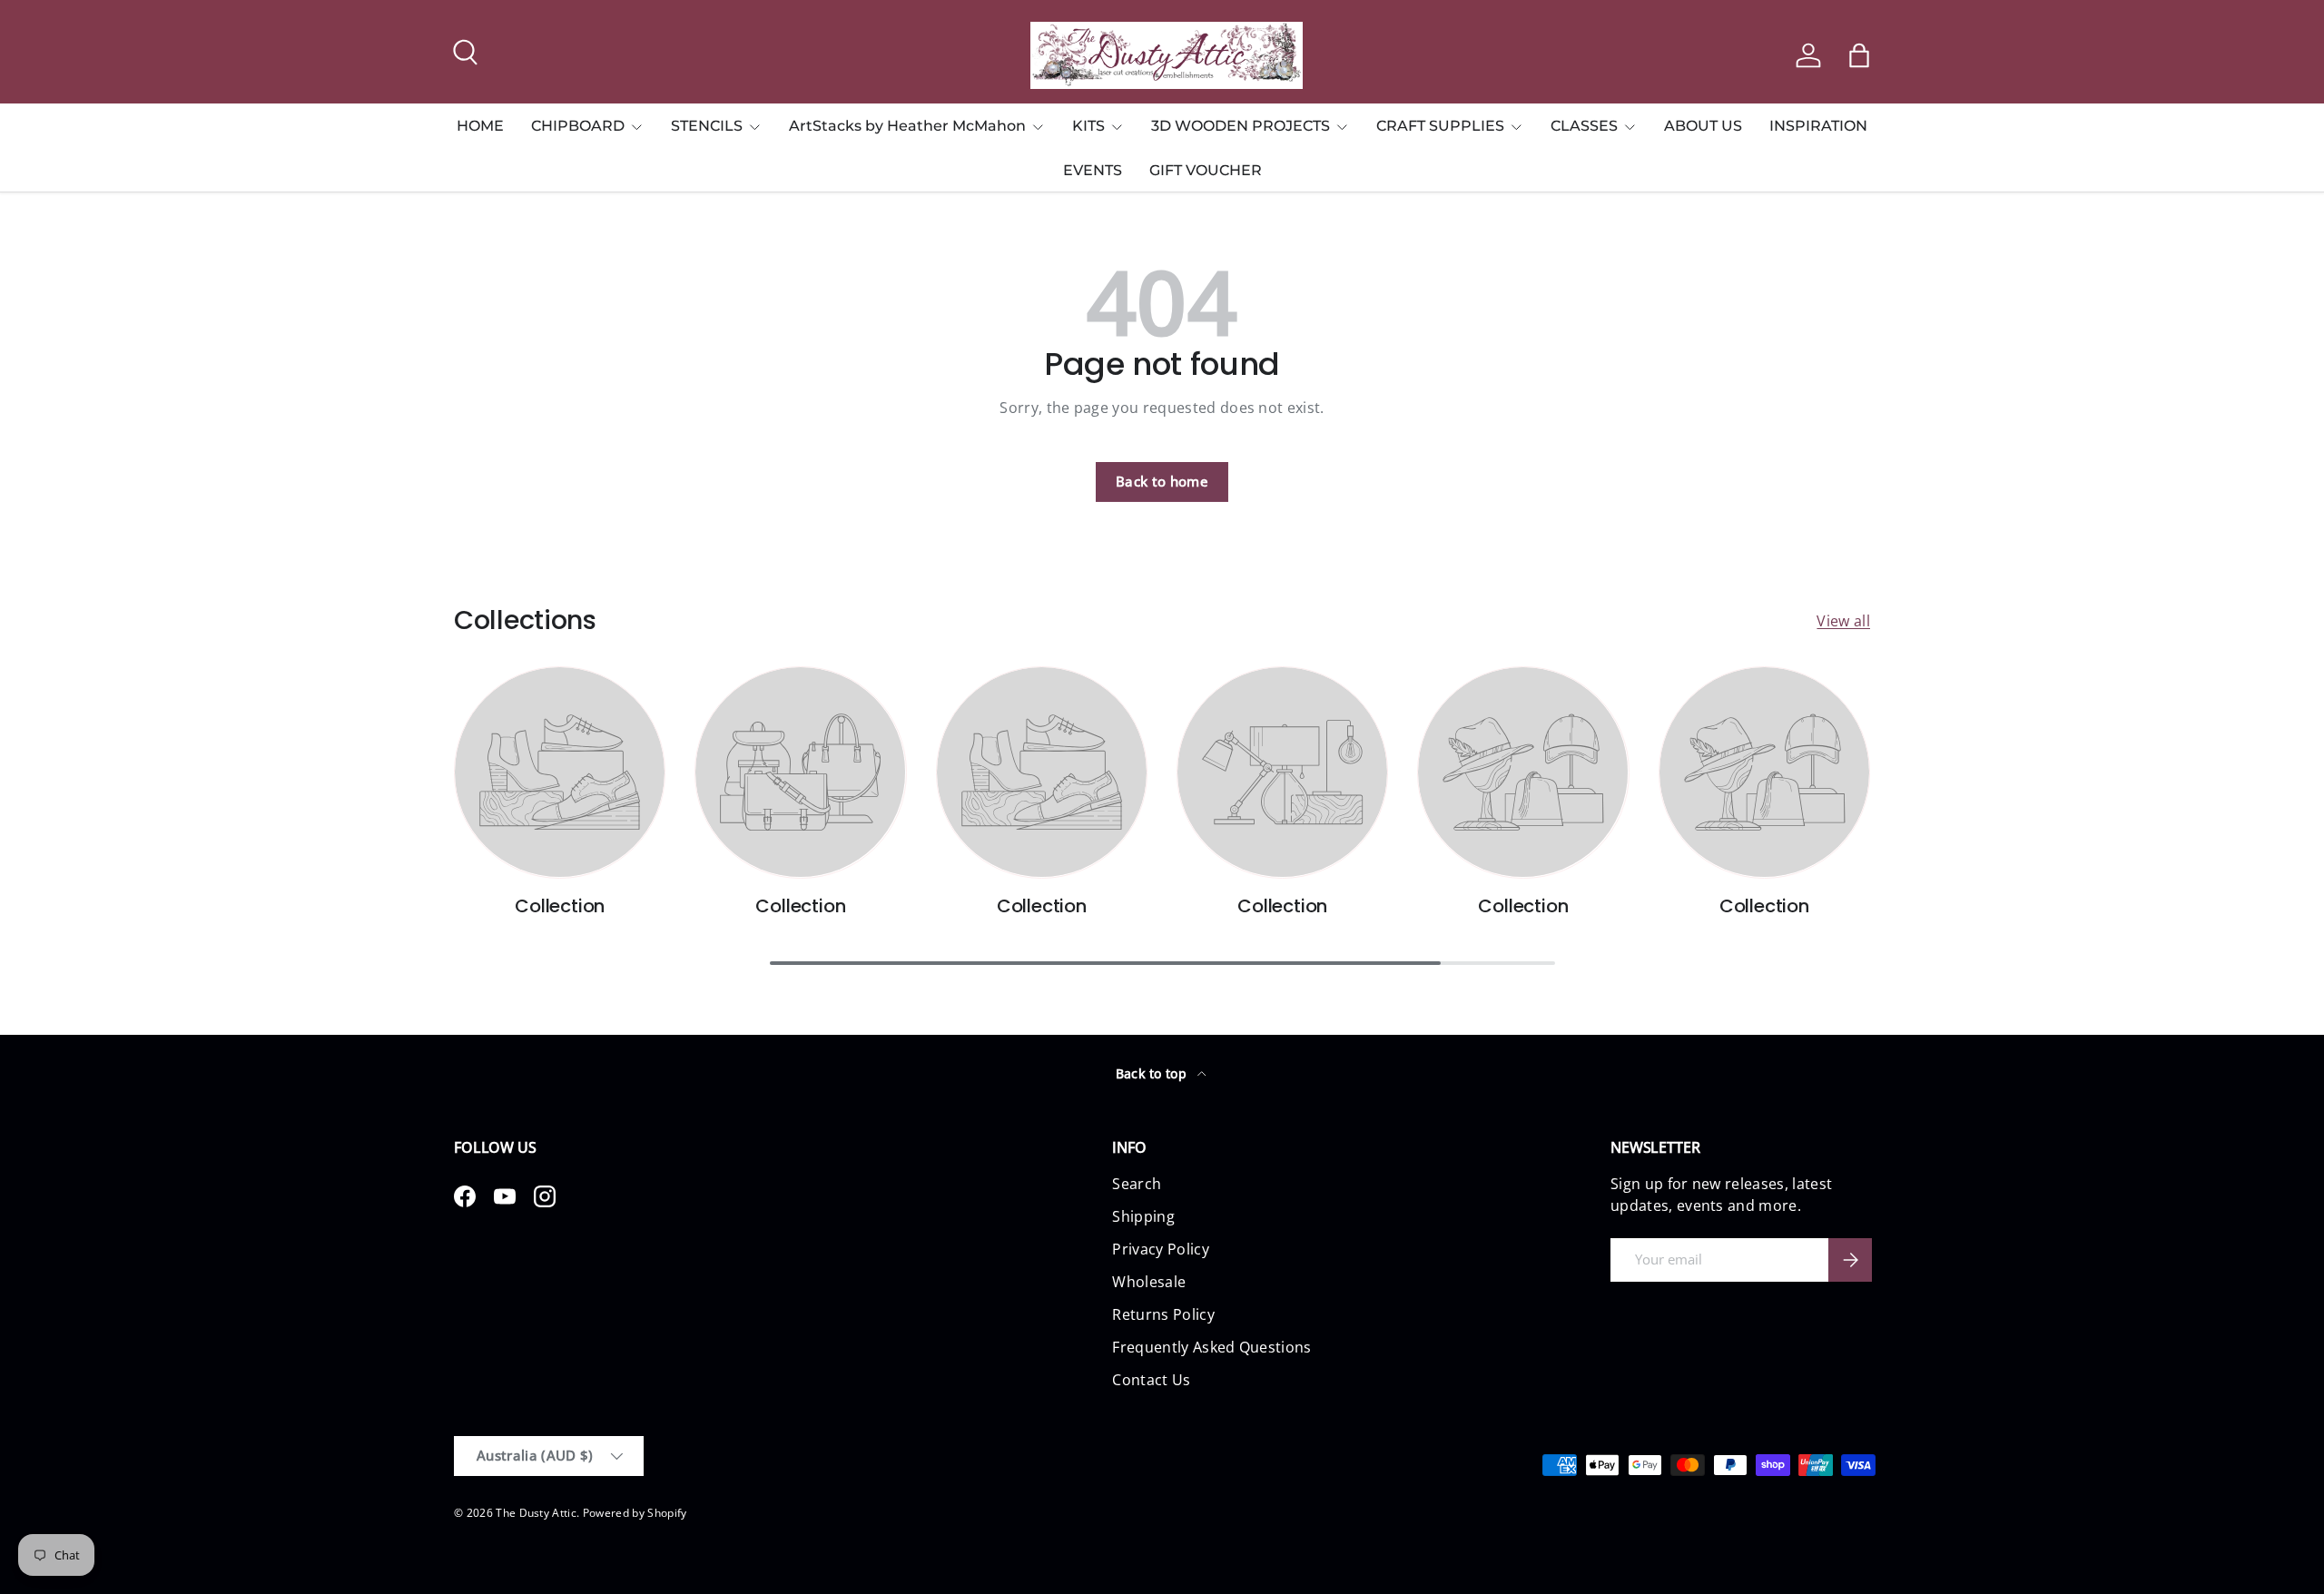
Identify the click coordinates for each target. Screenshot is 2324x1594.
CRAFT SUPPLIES (1440, 126)
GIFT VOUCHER (1206, 170)
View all (1843, 621)
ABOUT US (1703, 126)
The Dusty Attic (536, 1513)
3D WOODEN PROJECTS (1241, 126)
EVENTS (1093, 170)
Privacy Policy (1160, 1249)
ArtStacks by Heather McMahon (907, 126)
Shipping (1143, 1216)
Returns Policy (1163, 1314)
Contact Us (1151, 1380)
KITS (1088, 126)
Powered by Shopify (635, 1513)
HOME (480, 126)
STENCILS (707, 126)
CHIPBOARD (578, 126)
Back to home (1162, 481)
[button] (1859, 55)
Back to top (1153, 1073)
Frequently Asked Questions (1211, 1347)
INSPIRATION (1818, 126)
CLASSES (1584, 126)
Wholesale (1149, 1282)
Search (1137, 1184)
